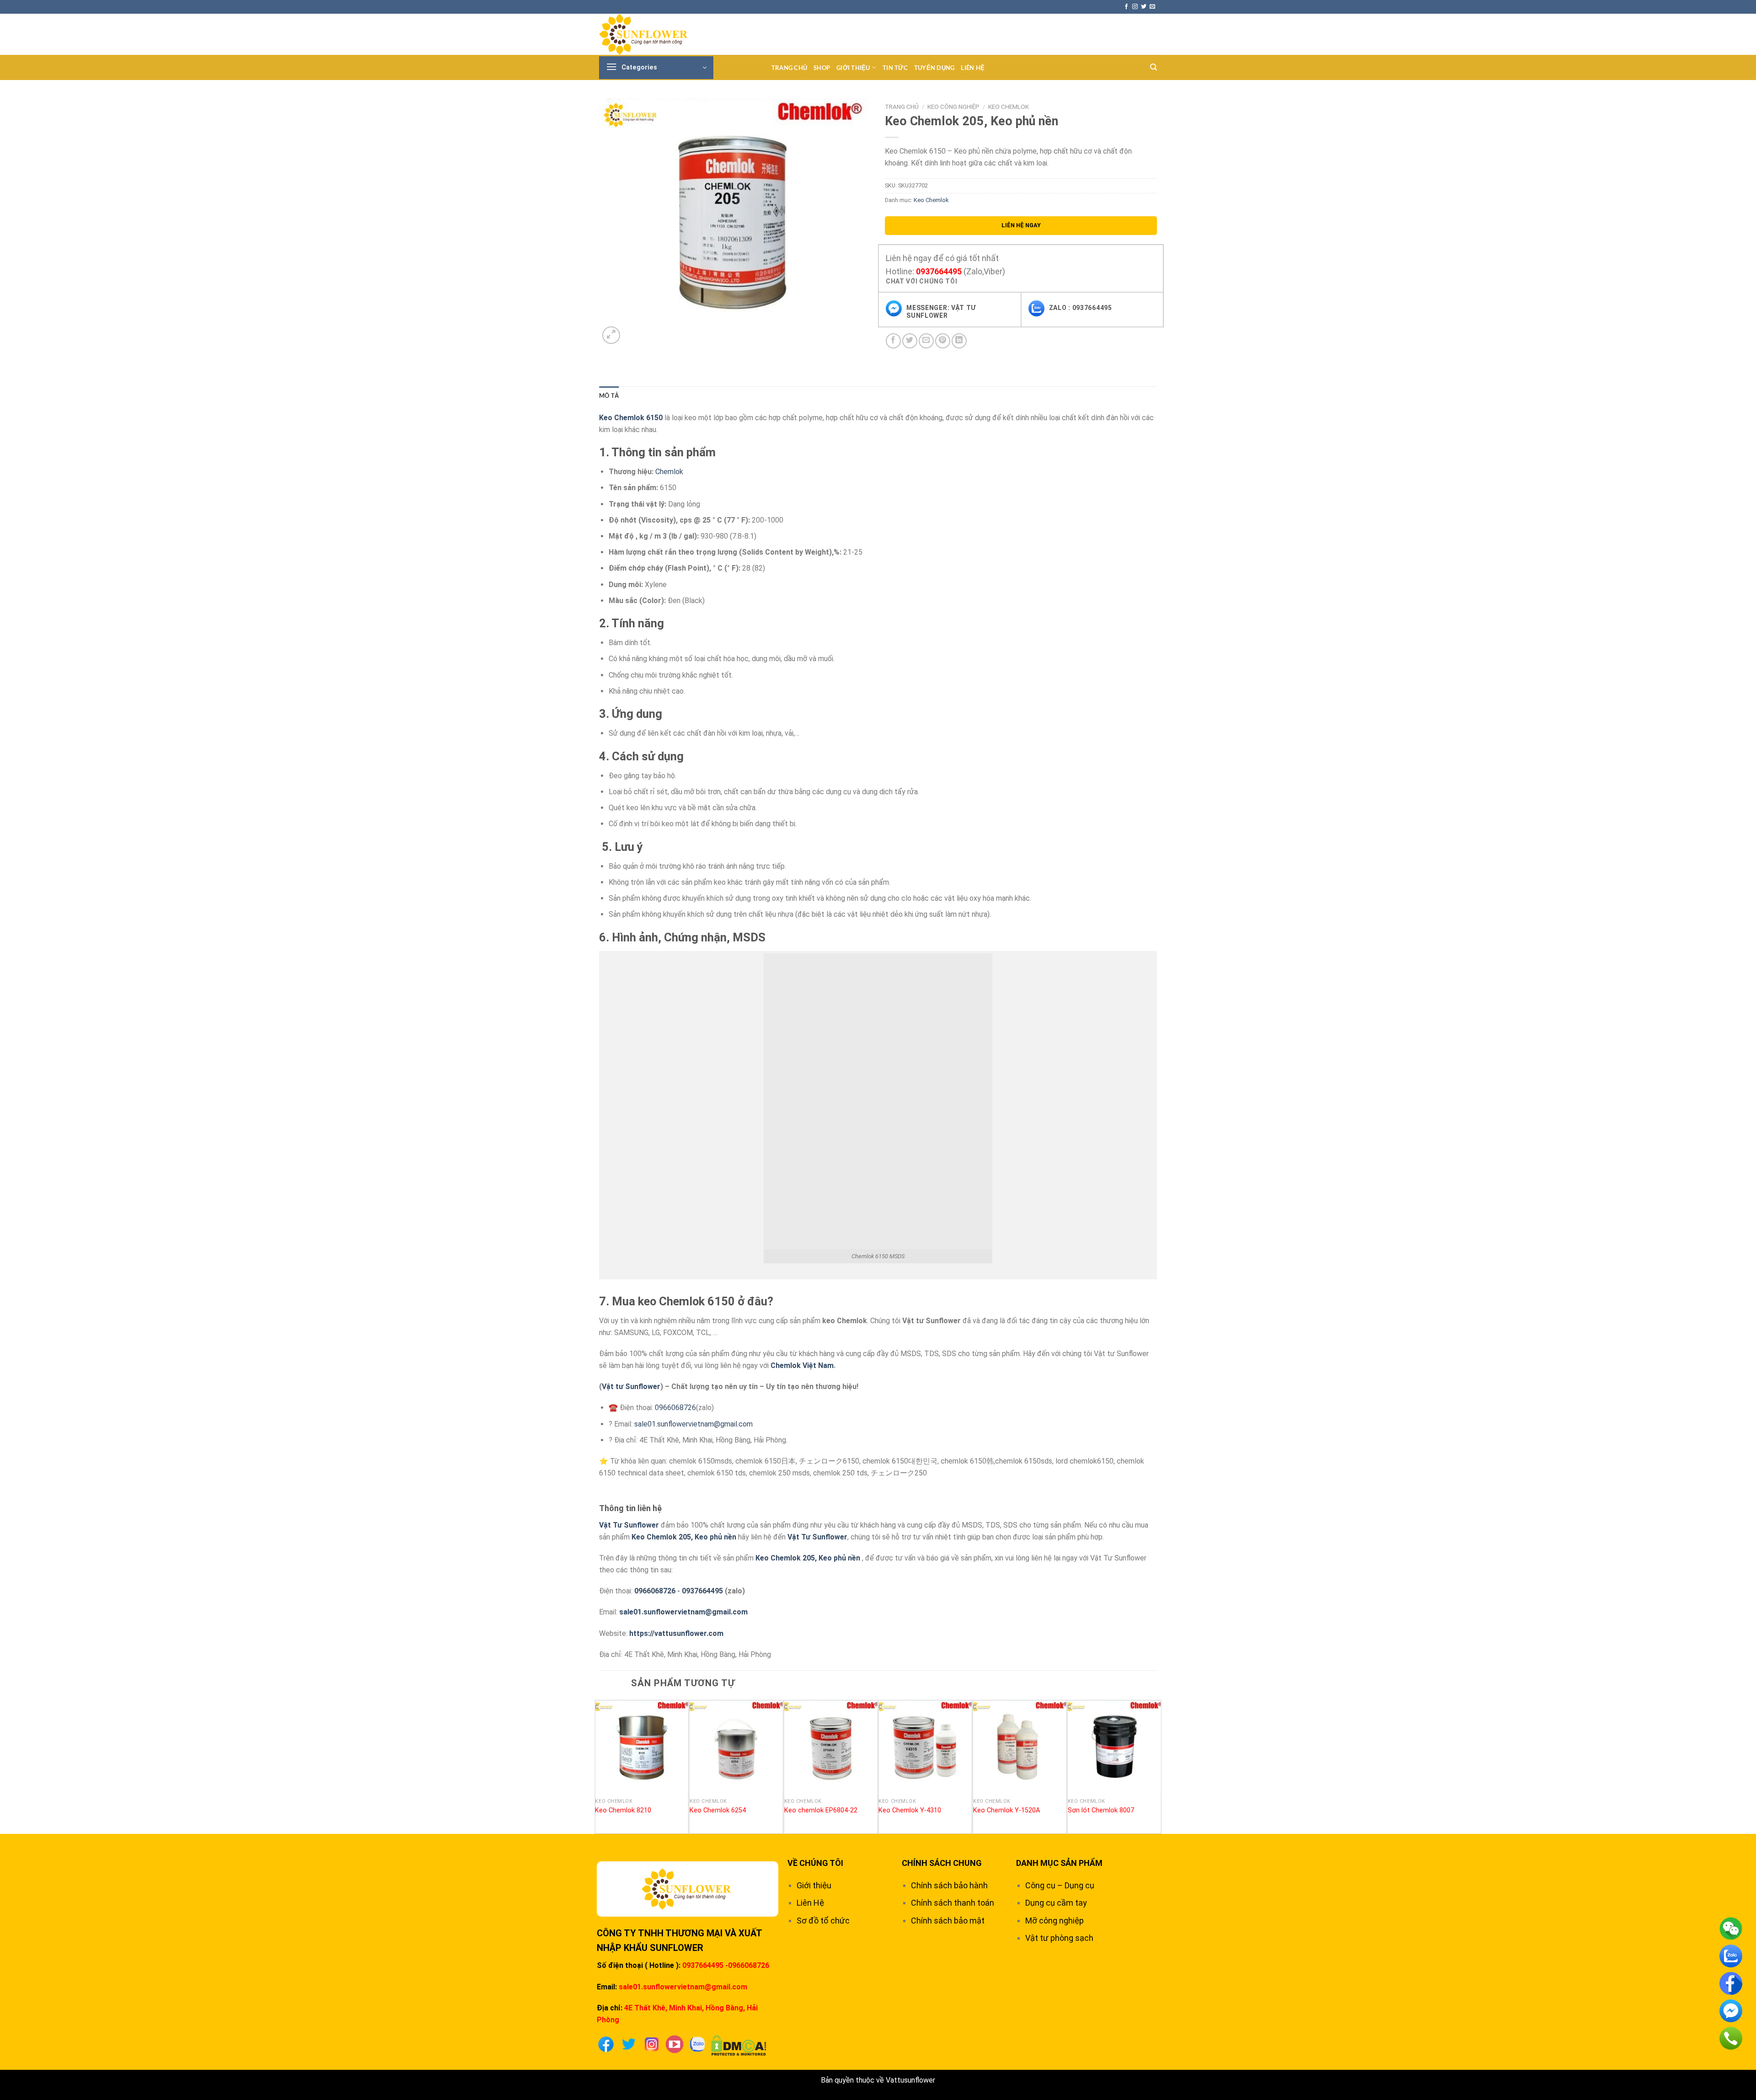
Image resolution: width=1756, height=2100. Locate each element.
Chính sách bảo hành (949, 1885)
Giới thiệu (853, 68)
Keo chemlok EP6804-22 (821, 1810)
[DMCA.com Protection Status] (739, 2045)
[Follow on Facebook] (1126, 7)
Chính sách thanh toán (953, 1903)
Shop (822, 68)
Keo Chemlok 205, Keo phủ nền (684, 1537)
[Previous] (600, 1766)
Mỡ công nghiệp (1055, 1921)
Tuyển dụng (934, 68)
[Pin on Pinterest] (943, 341)
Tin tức (895, 68)
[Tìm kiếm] (1154, 67)
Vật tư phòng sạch (1059, 1938)
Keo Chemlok (1009, 107)
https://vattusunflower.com (676, 1633)
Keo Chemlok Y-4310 (910, 1810)
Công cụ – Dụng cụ (1060, 1885)
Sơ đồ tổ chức (823, 1921)
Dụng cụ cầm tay (1056, 1903)
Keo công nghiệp (953, 107)
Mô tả (609, 395)
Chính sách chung (942, 1863)
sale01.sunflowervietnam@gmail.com (693, 1424)
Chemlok (669, 472)
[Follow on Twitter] (1144, 7)
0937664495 (939, 271)
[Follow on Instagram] (1135, 7)
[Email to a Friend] (926, 341)
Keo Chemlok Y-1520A (1006, 1810)
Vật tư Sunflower (631, 1387)
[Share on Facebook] (893, 341)
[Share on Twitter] (910, 341)
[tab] (609, 395)
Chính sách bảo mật (948, 1921)
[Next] (1156, 1766)
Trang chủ (789, 68)
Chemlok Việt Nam (802, 1365)
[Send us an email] (1152, 7)
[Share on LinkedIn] (959, 341)
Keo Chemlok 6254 (718, 1810)
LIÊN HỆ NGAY (1021, 225)
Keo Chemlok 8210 (623, 1810)
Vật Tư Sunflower (629, 1525)
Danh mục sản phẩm (1059, 1863)
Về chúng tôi (815, 1863)
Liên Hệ (973, 68)
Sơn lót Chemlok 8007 (1101, 1810)
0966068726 (675, 1408)
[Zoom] (611, 335)
